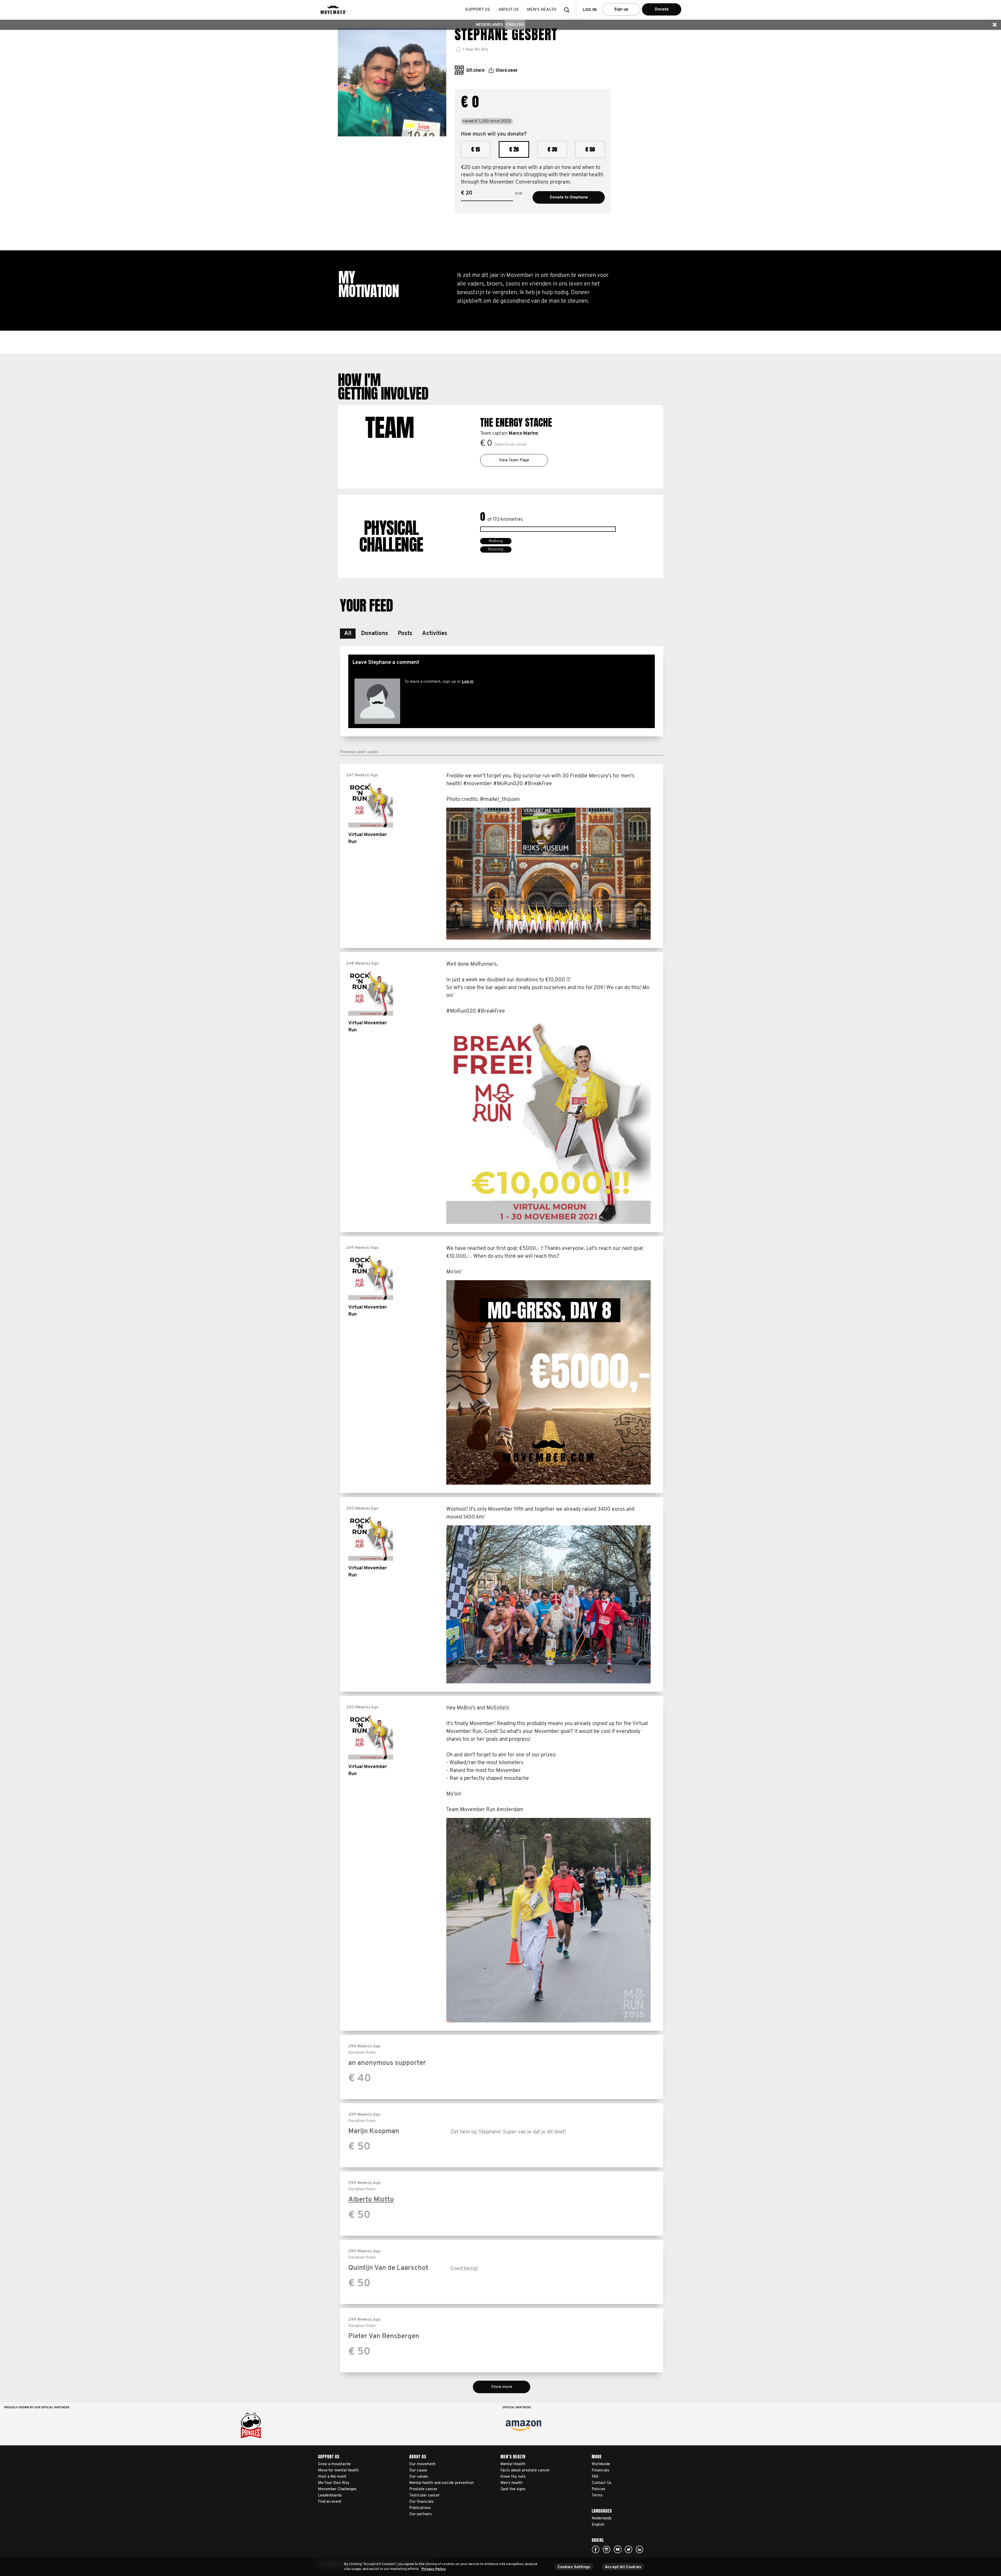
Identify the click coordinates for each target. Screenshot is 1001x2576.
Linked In (639, 2549)
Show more (502, 2387)
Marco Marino (523, 434)
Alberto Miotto (371, 2200)
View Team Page (514, 460)
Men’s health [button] (542, 10)
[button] (568, 10)
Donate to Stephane (569, 197)
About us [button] (509, 10)
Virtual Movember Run (368, 839)
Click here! (596, 2549)
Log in (468, 682)
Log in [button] (590, 10)
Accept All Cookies (623, 2567)
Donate (662, 9)
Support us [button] (477, 10)
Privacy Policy (434, 2569)
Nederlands (489, 25)
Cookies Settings (574, 2567)
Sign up (621, 9)
